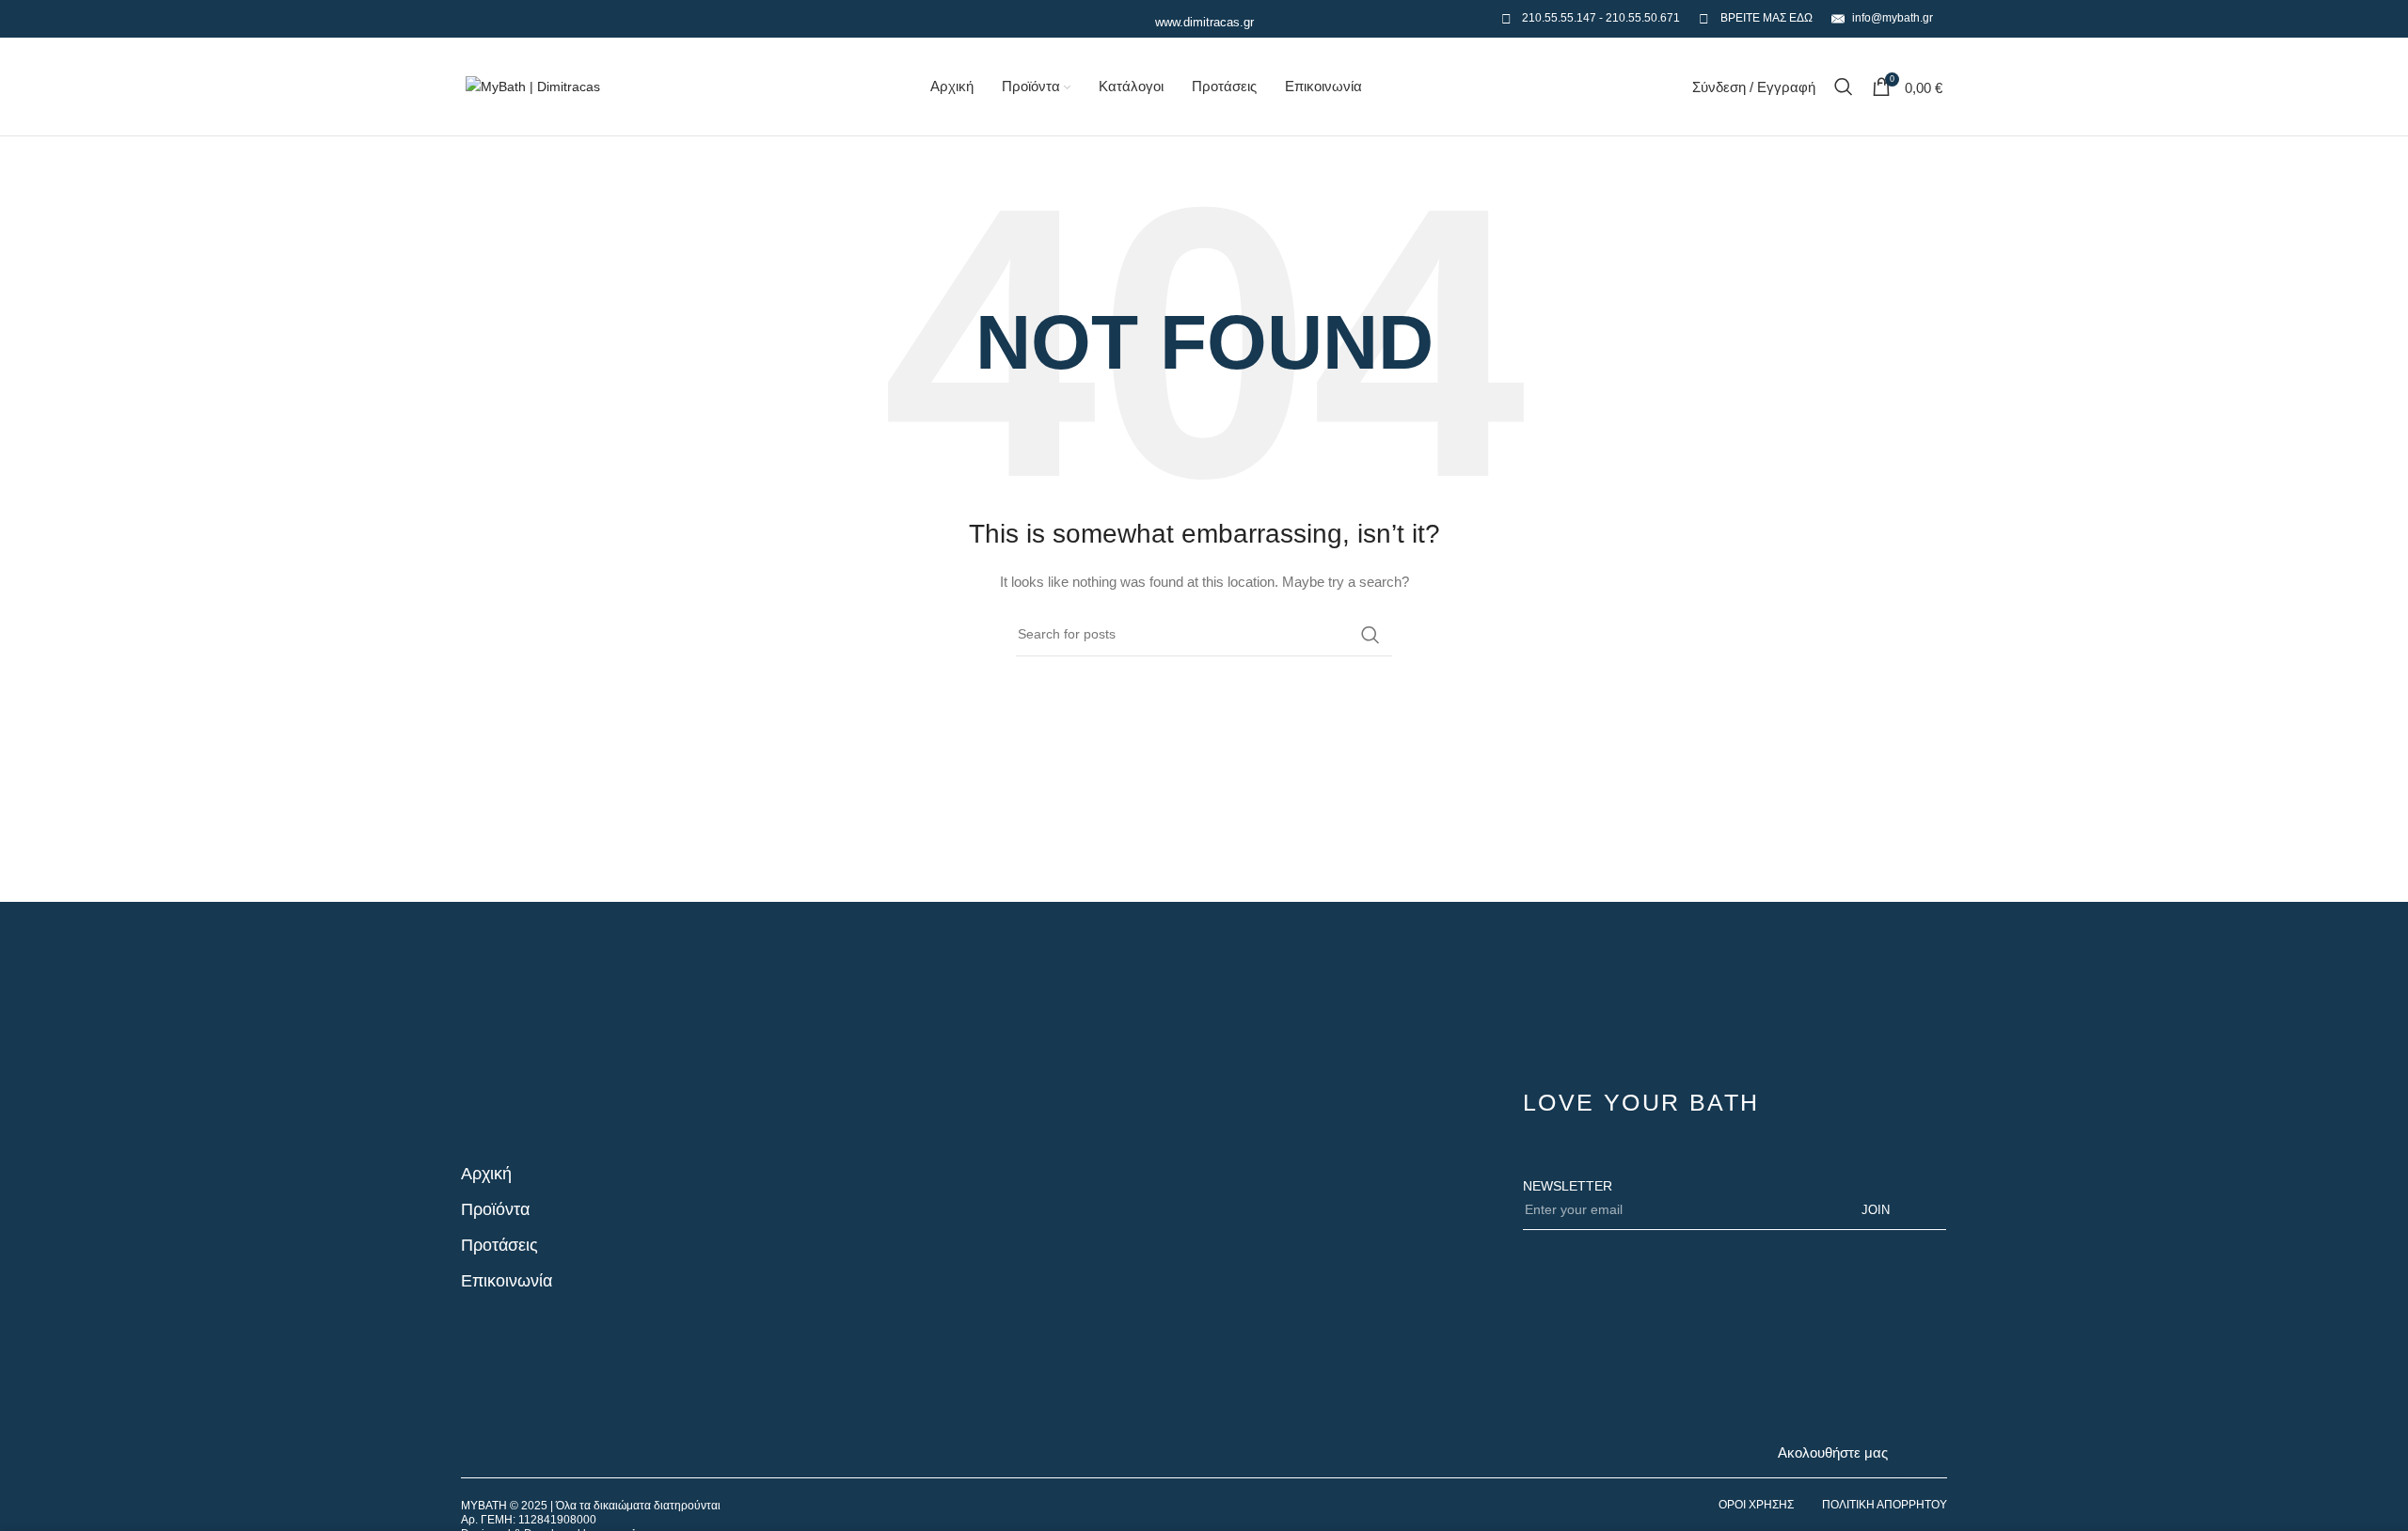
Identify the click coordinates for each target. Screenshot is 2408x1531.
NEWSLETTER (1568, 1186)
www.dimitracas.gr (1204, 22)
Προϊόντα (495, 1209)
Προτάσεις (499, 1245)
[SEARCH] (1370, 635)
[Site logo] (533, 86)
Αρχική (486, 1174)
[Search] (1844, 87)
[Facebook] (1924, 1452)
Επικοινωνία (507, 1281)
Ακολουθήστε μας (1833, 1452)
